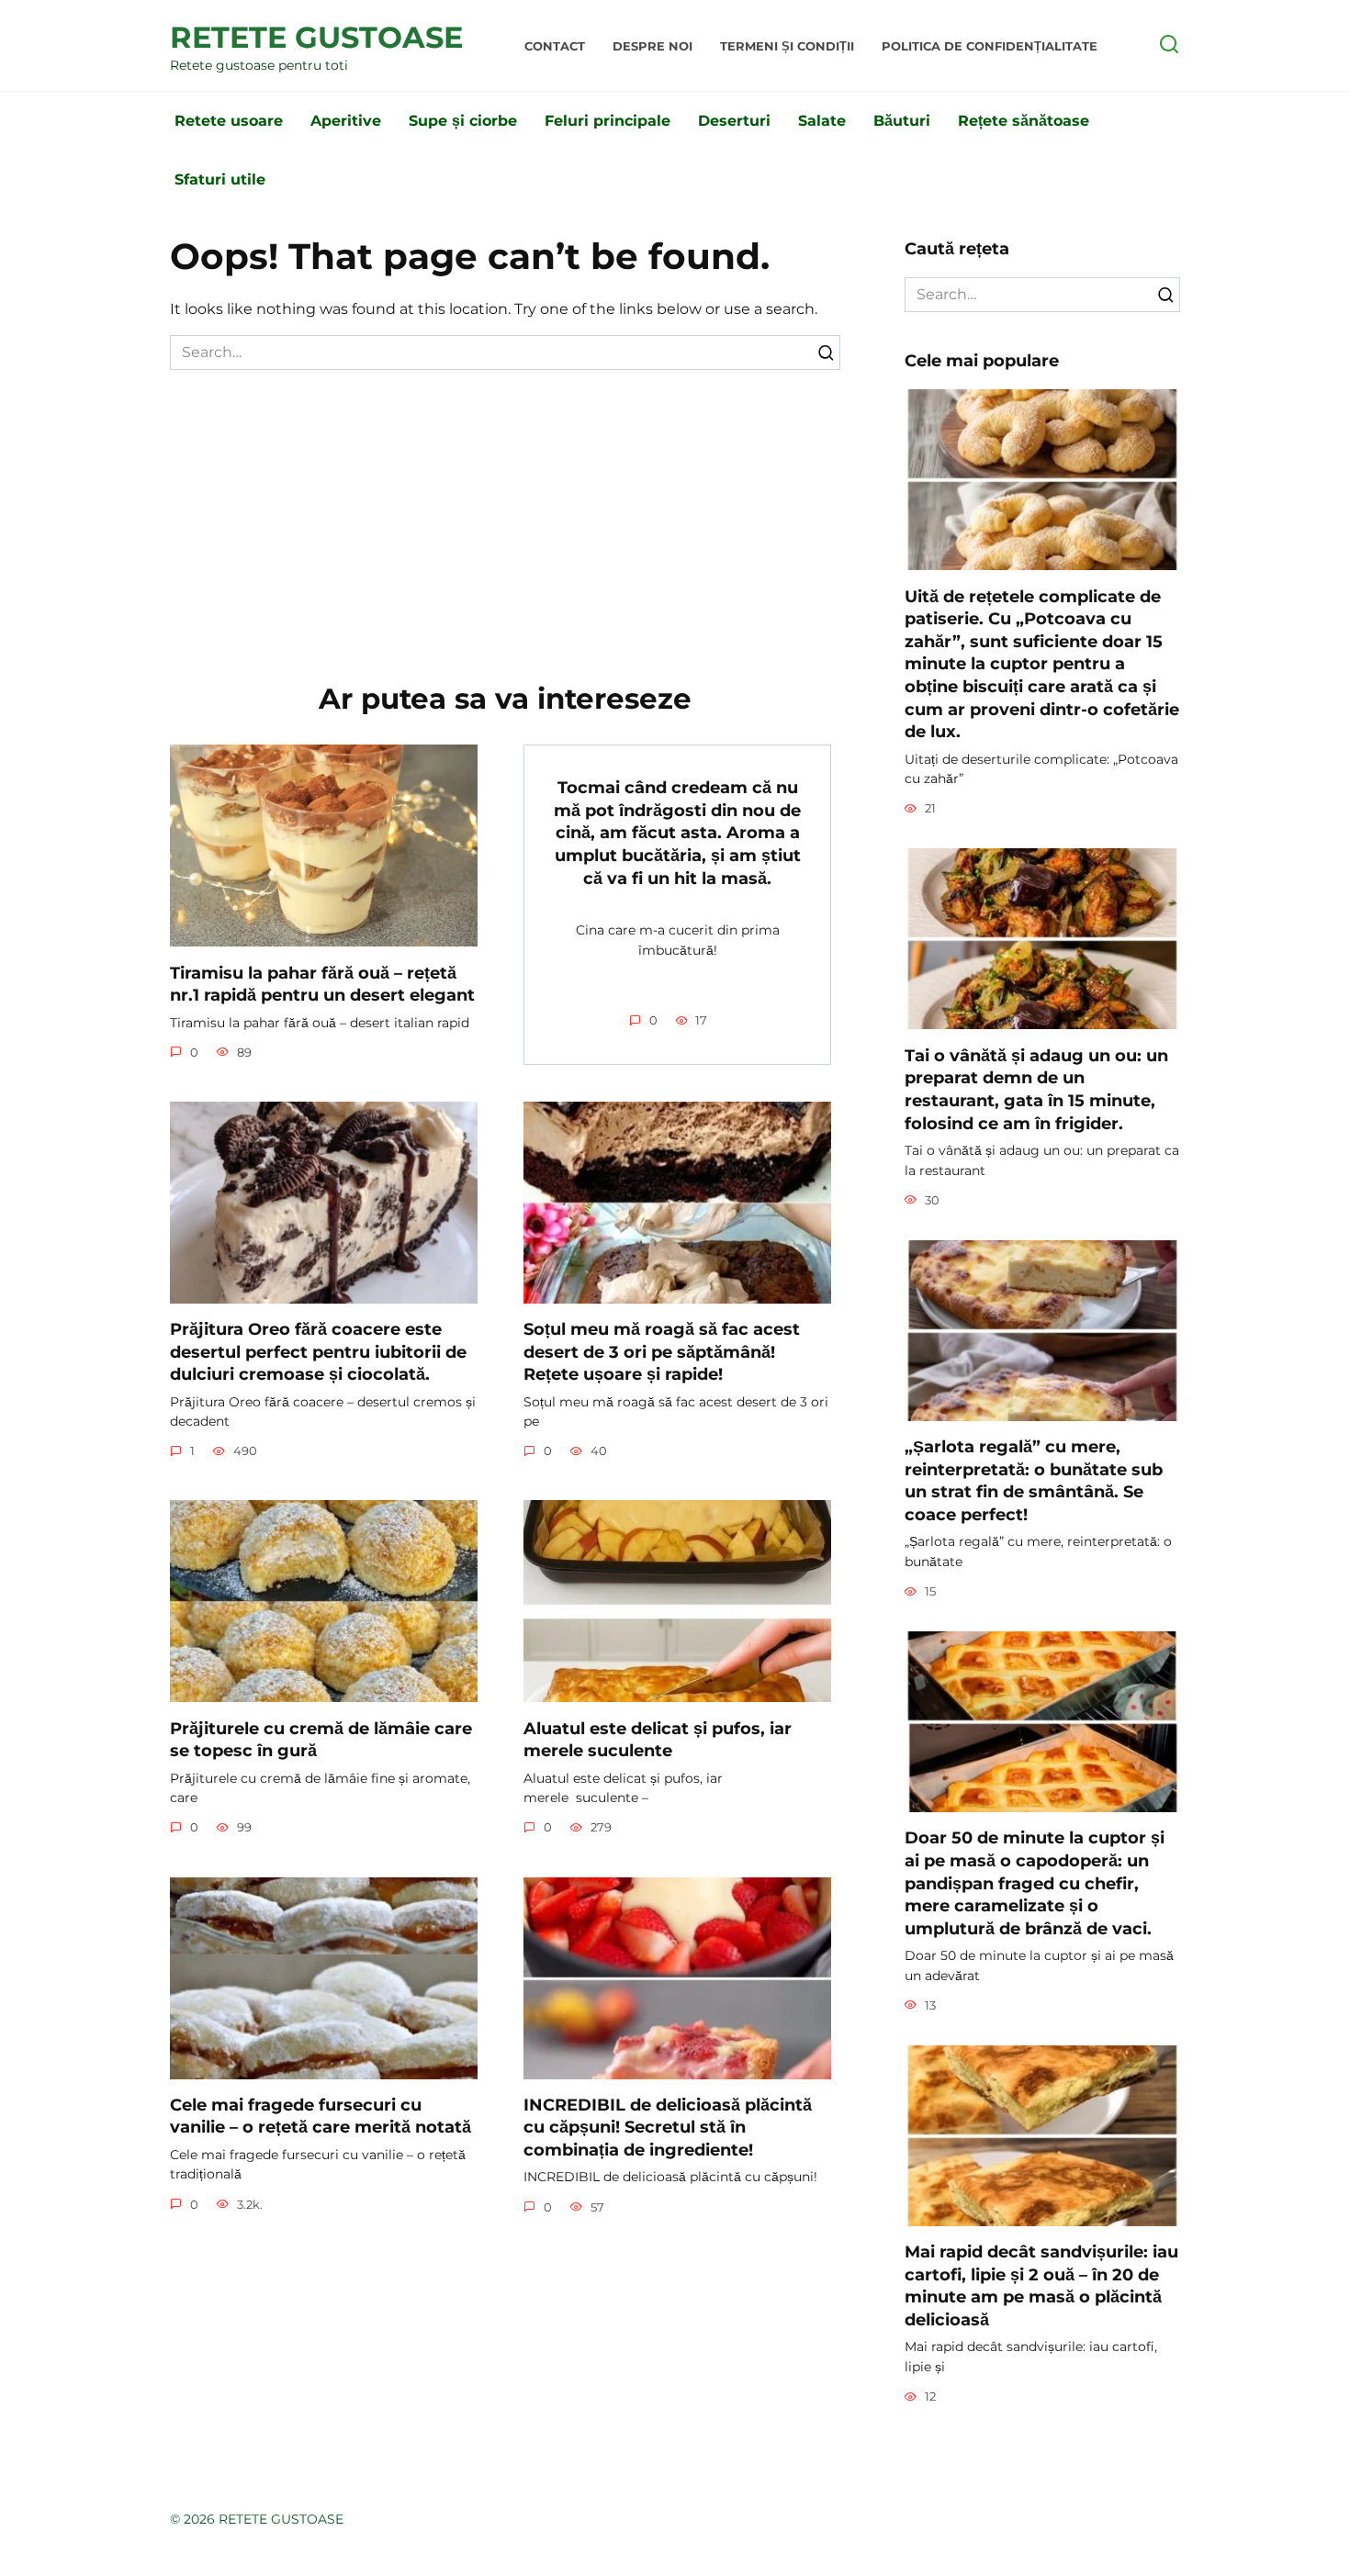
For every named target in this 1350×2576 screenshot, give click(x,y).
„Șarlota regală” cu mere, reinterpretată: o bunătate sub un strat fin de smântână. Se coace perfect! (1034, 1480)
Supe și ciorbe (463, 121)
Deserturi (734, 121)
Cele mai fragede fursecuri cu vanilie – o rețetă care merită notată (321, 2116)
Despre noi (652, 46)
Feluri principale (607, 121)
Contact (555, 46)
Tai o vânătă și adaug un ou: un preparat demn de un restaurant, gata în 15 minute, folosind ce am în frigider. (1036, 1088)
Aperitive (346, 121)
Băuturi (902, 121)
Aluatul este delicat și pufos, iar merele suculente (658, 1739)
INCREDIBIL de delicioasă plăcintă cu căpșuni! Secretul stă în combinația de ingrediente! (668, 2127)
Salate (822, 121)
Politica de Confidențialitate (990, 46)
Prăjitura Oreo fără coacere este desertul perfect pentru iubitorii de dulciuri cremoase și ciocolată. (318, 1351)
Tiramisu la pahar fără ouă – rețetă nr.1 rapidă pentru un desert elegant (322, 983)
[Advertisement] (505, 508)
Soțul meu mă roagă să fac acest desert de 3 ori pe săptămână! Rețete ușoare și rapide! (662, 1351)
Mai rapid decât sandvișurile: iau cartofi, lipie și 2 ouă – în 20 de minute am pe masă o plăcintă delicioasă (1041, 2285)
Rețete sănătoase (1024, 121)
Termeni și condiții (787, 46)
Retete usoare (229, 121)
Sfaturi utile (220, 179)
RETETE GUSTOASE (316, 37)
